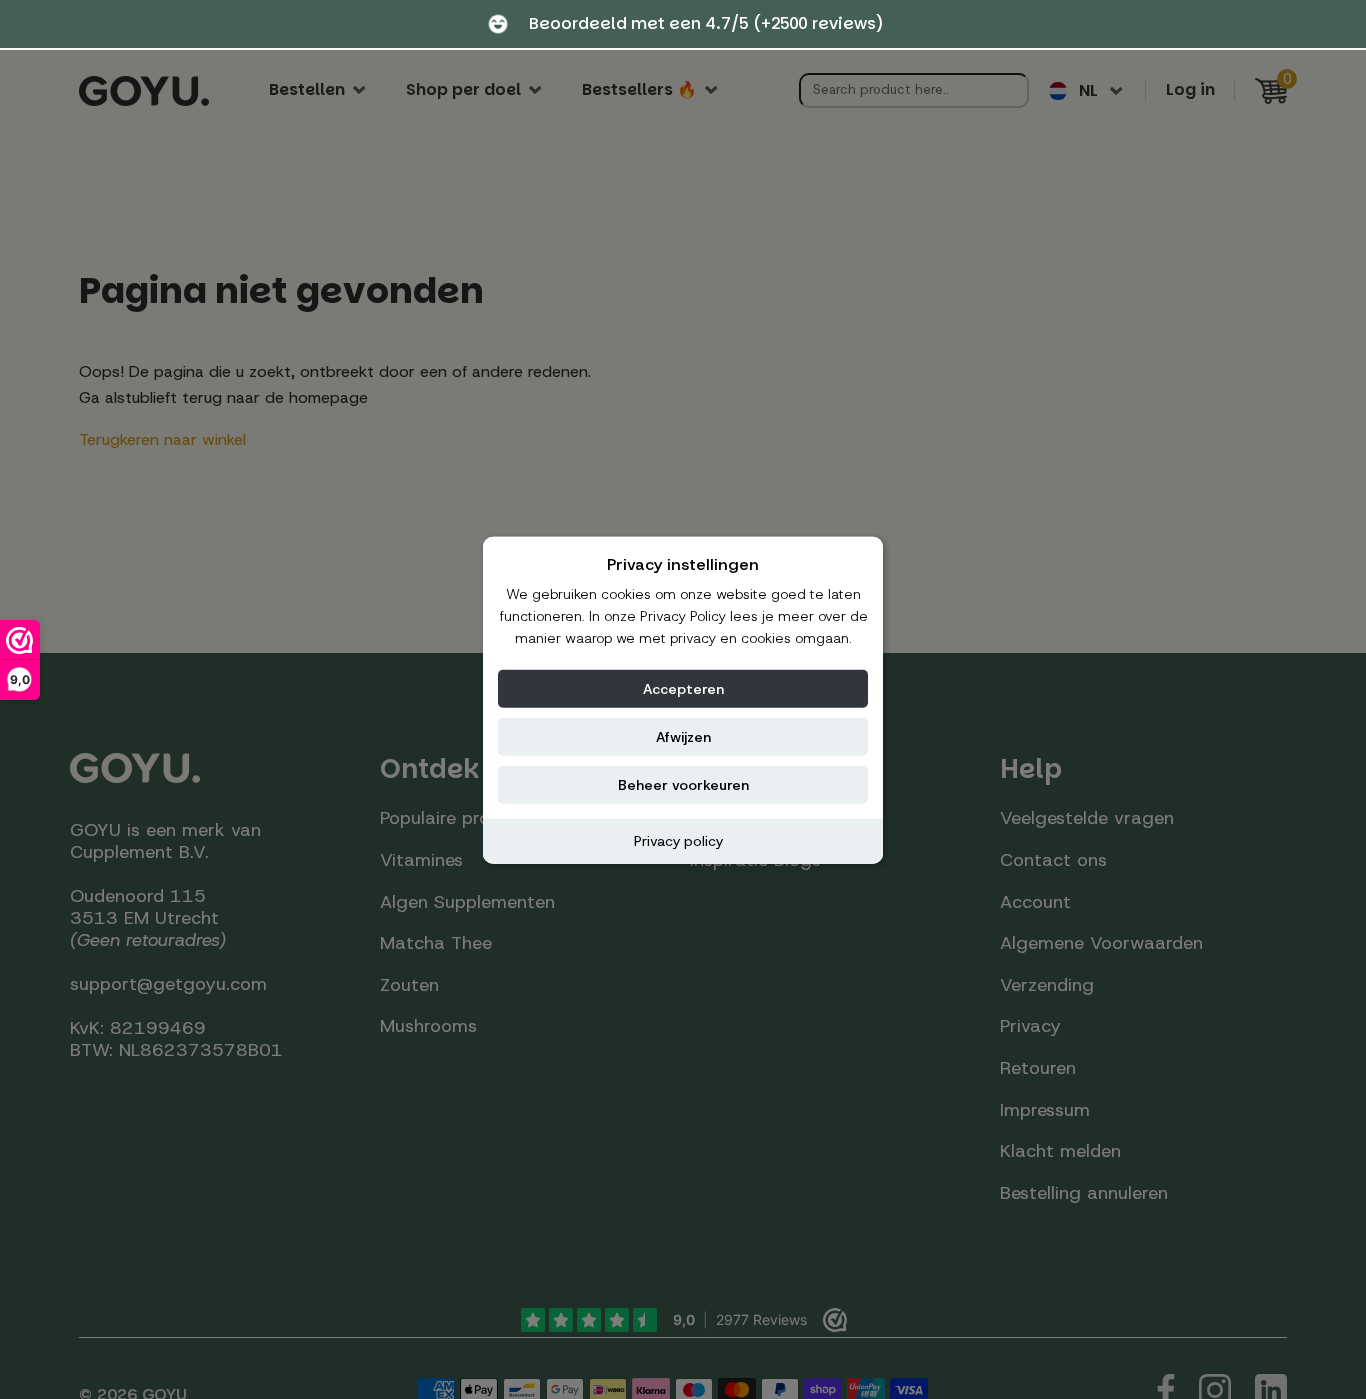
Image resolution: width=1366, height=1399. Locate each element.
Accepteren (683, 688)
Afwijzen (683, 736)
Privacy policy (678, 840)
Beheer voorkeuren (683, 784)
